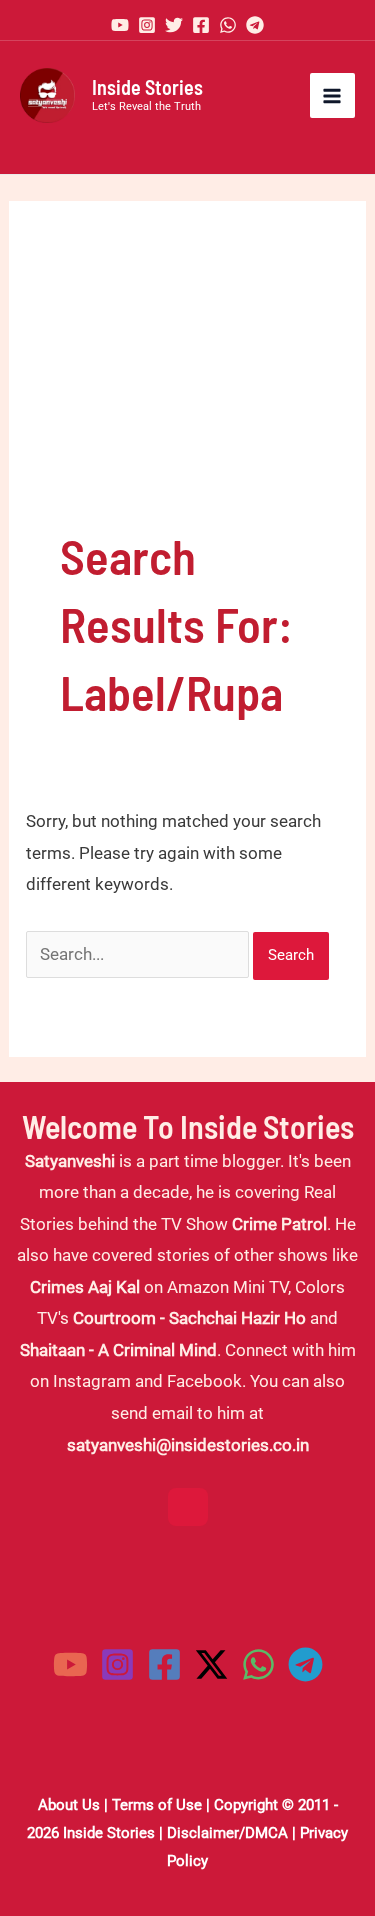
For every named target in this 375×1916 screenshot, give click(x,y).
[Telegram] (255, 25)
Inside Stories (147, 87)
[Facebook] (201, 25)
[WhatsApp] (228, 25)
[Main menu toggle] (333, 96)
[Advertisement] (187, 387)
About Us (69, 1805)
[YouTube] (120, 25)
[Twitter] (174, 25)
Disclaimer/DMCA (227, 1833)
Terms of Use (157, 1805)
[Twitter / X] (211, 1664)
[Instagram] (147, 25)
